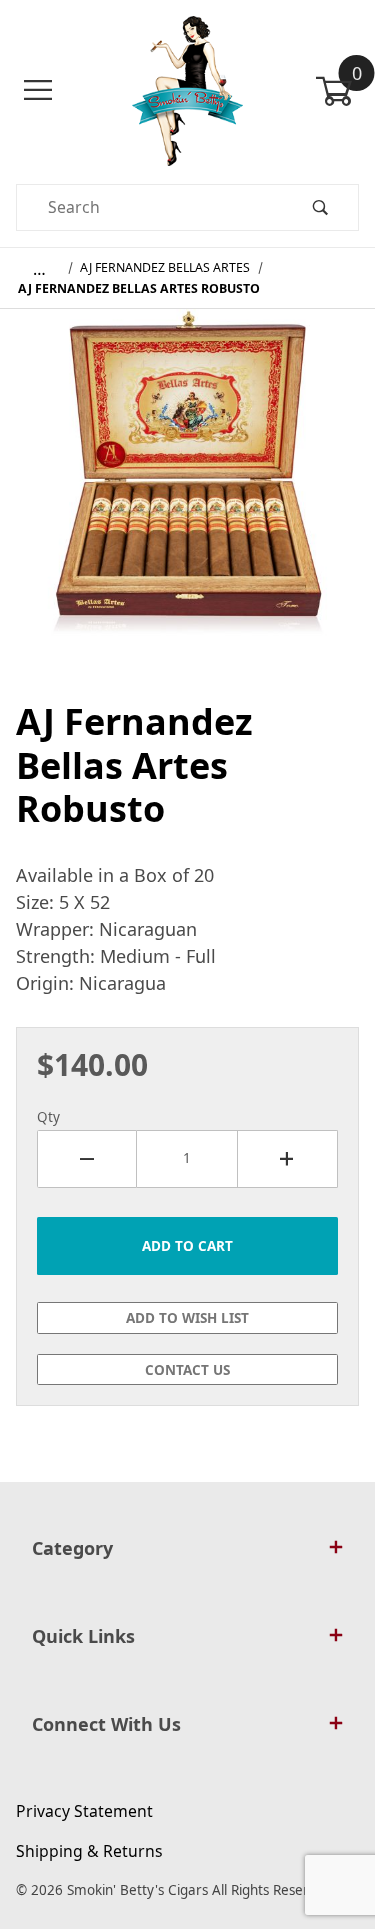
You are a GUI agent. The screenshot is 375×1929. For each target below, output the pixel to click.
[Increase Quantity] (288, 1159)
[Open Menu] (38, 90)
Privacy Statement (84, 1811)
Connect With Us (106, 1724)
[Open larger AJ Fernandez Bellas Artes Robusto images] (187, 495)
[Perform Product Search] (320, 207)
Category (72, 1548)
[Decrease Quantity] (87, 1159)
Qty (48, 1117)
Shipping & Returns (89, 1851)
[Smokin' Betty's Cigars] (187, 89)
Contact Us (187, 1370)
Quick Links (83, 1636)
